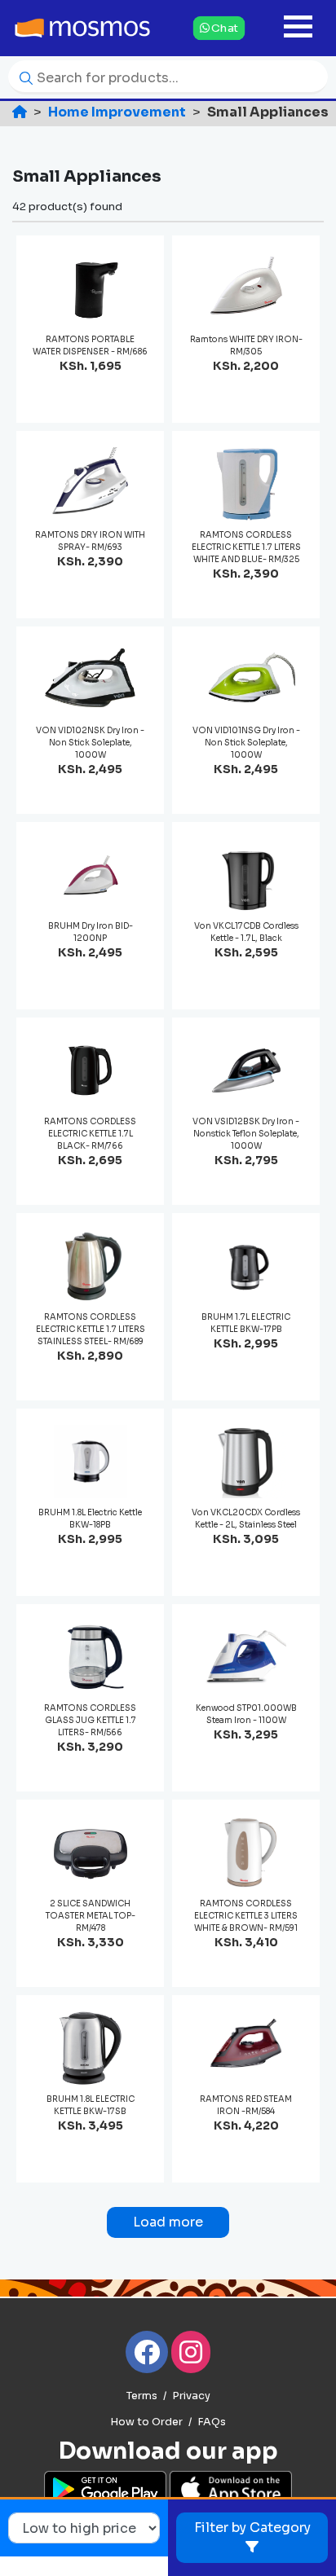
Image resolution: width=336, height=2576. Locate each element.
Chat (224, 27)
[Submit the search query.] (22, 77)
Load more (168, 2222)
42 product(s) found (67, 207)
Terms (142, 2396)
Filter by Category (252, 2528)
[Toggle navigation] (298, 28)
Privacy (191, 2396)
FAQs (212, 2422)
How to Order (146, 2422)
